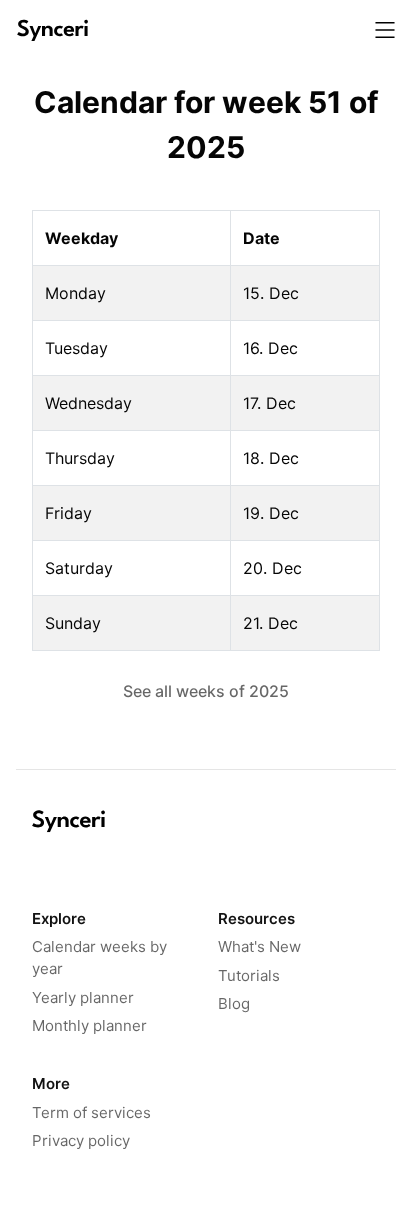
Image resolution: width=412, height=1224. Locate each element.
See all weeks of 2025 (206, 691)
